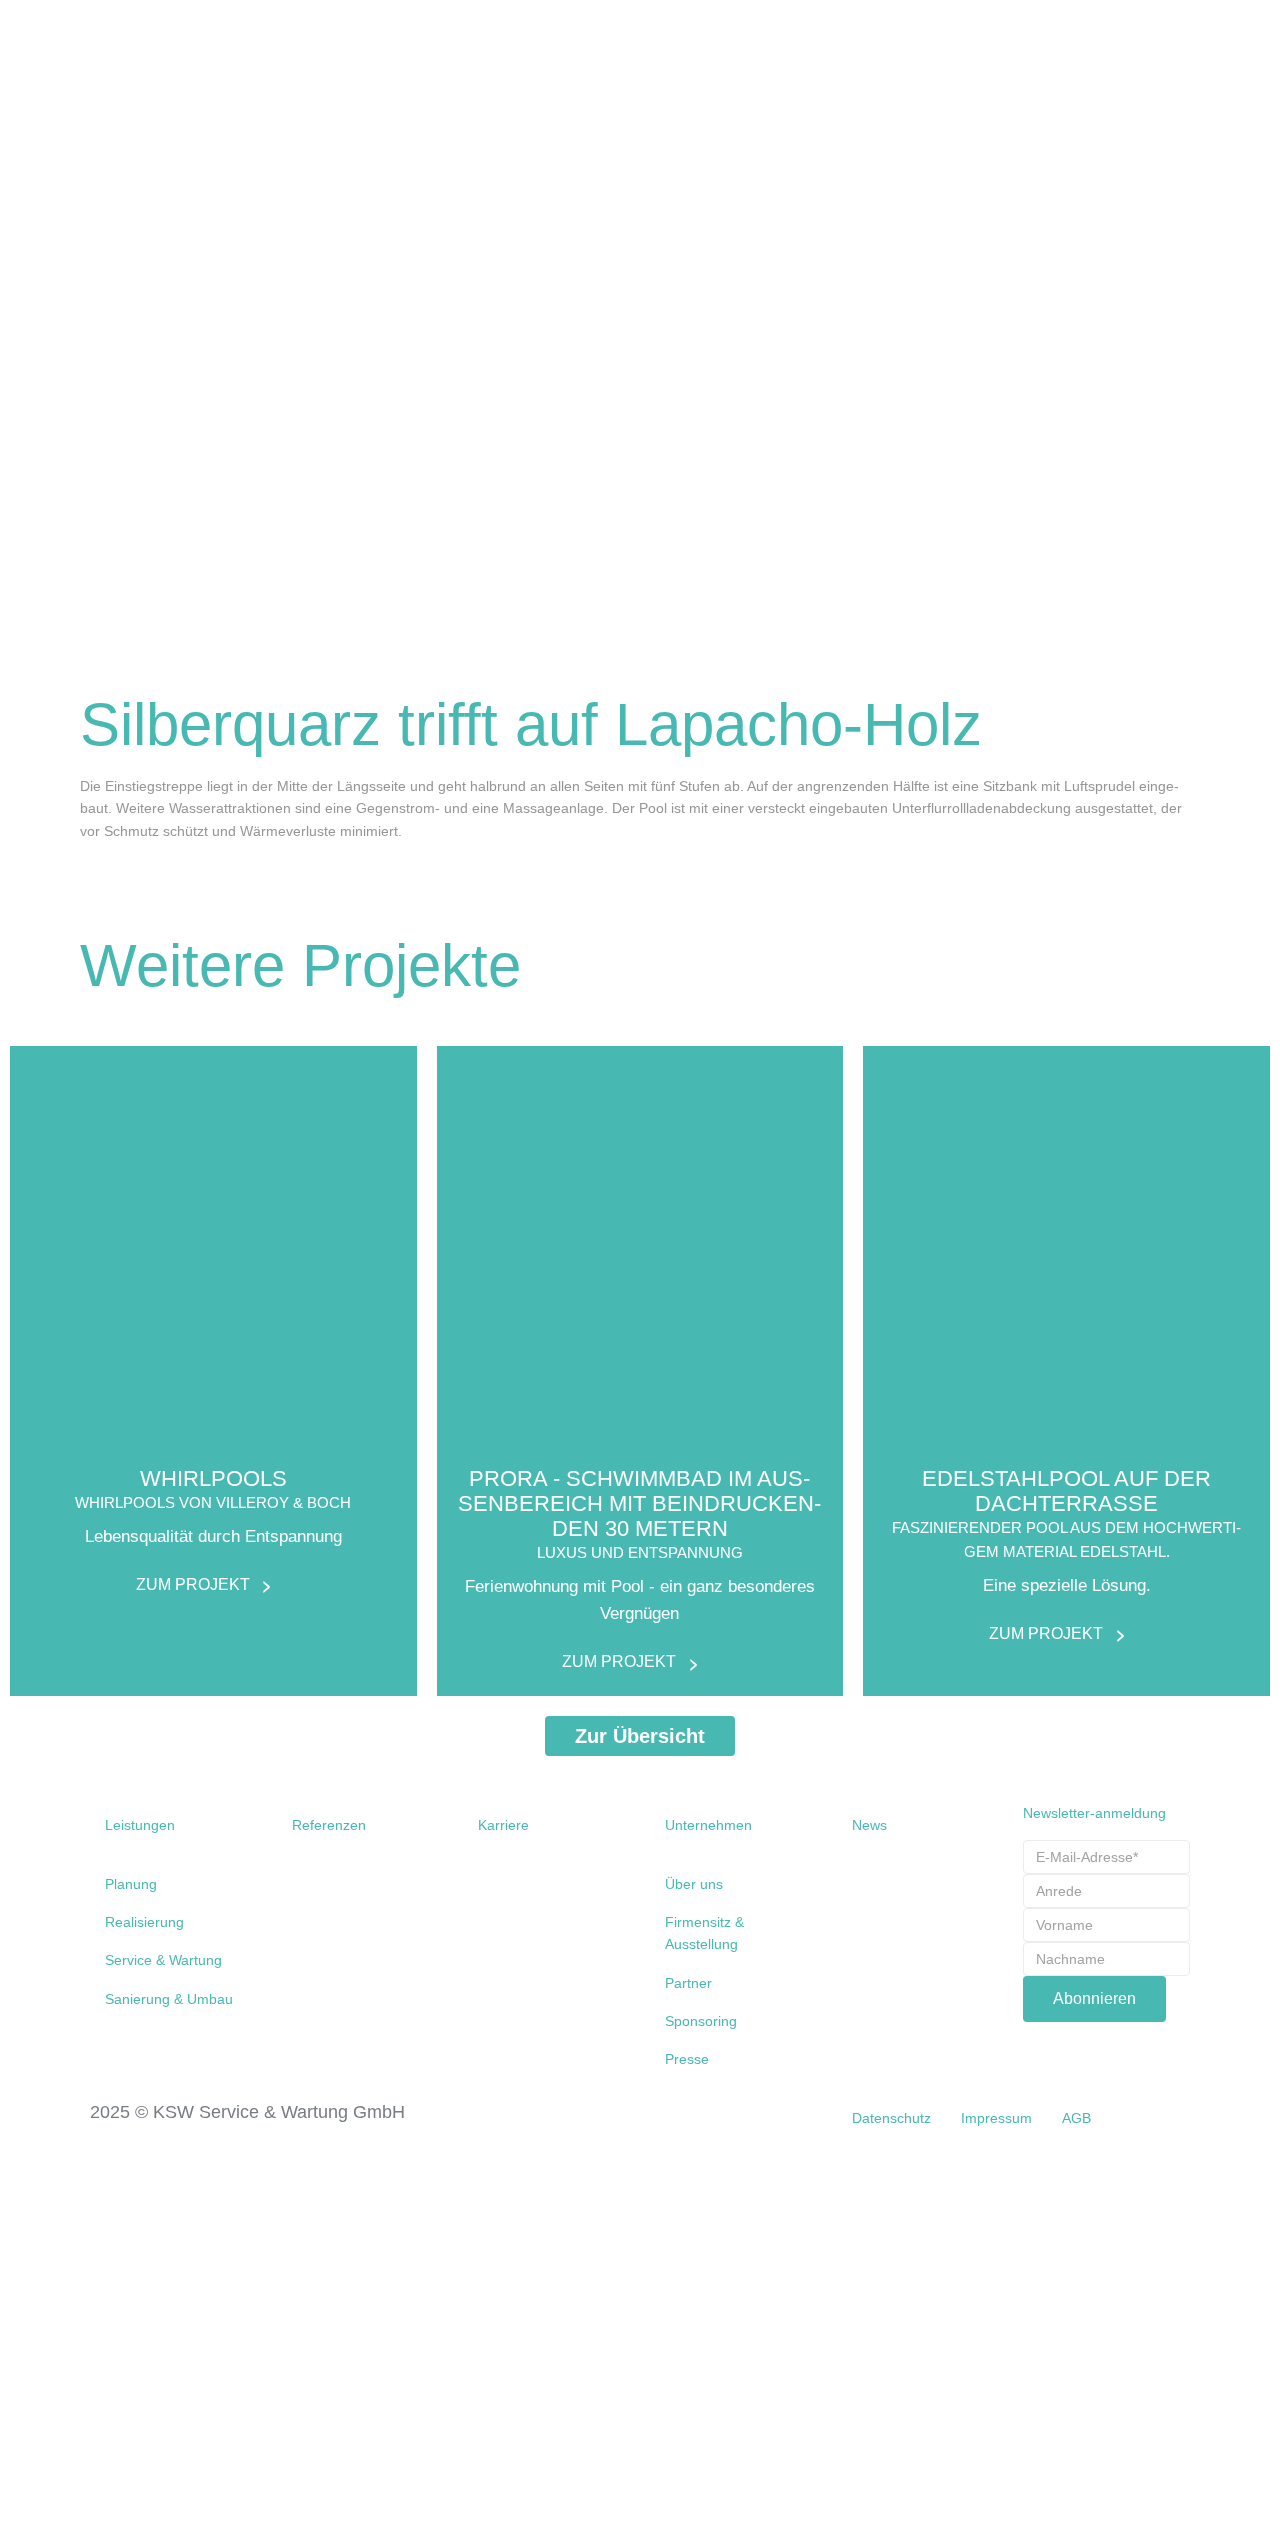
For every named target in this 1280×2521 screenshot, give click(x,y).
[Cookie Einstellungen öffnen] (150, 2509)
